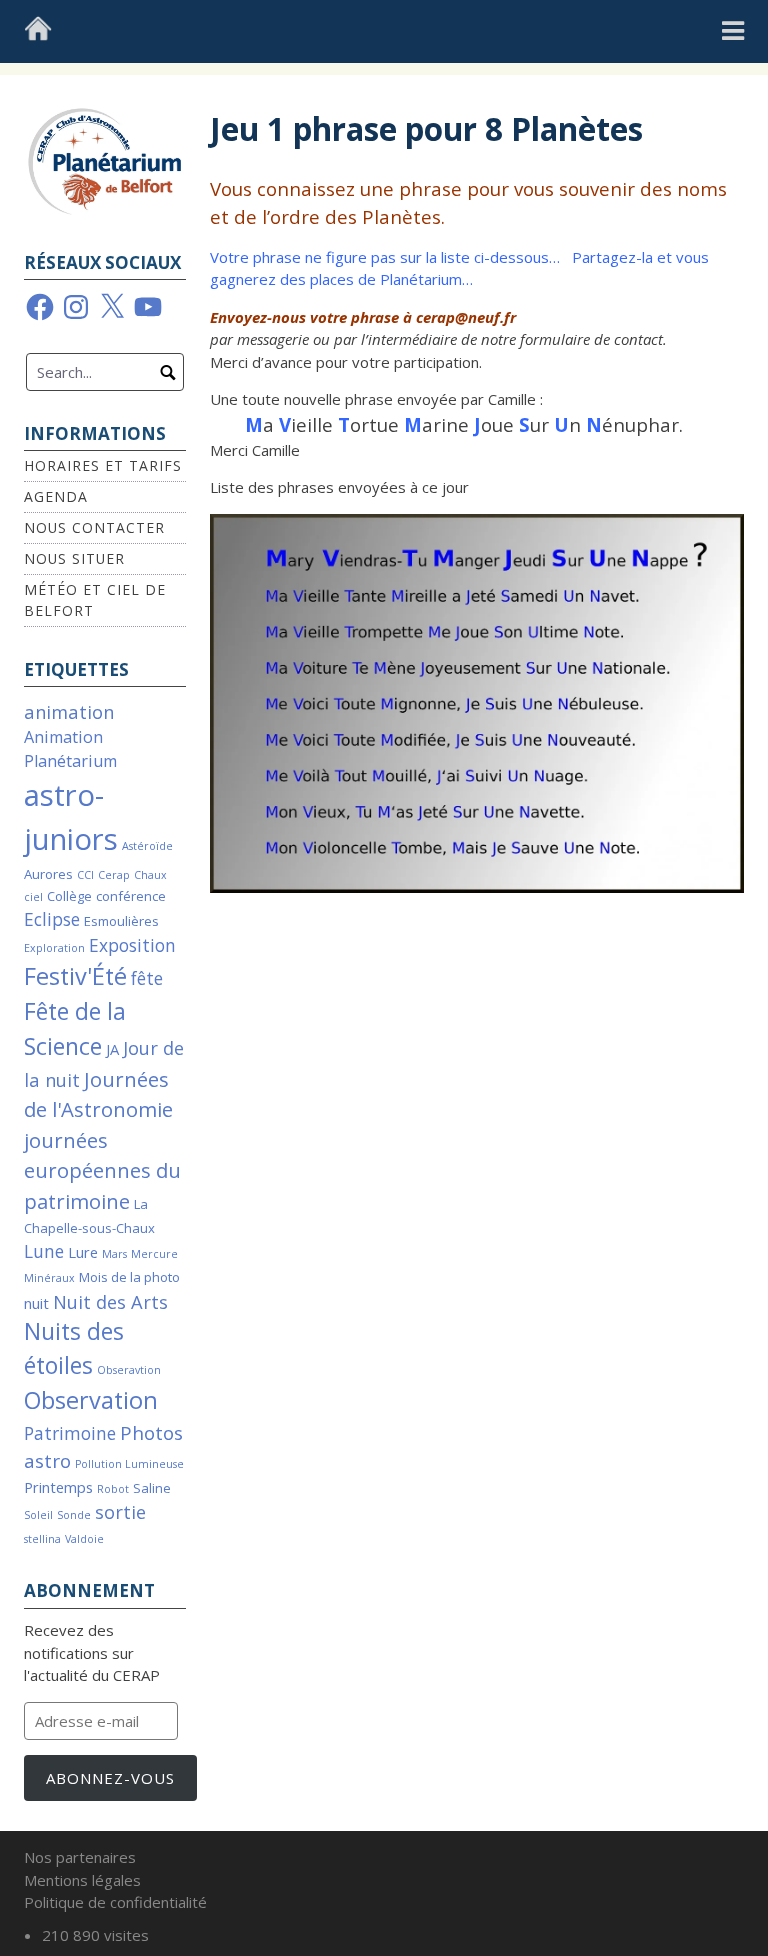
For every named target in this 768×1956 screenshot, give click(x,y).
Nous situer (74, 558)
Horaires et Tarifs (103, 465)
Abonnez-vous (110, 1778)
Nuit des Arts (110, 1301)
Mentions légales (82, 1880)
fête (147, 978)
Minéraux (49, 1278)
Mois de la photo (129, 1277)
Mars (114, 1254)
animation (69, 711)
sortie (120, 1511)
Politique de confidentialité (115, 1902)
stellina (42, 1539)
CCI (85, 875)
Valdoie (84, 1539)
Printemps (58, 1487)
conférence (131, 896)
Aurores (48, 874)
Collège (69, 896)
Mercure (154, 1254)
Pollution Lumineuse (129, 1464)
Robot (113, 1489)
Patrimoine (70, 1433)
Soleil (38, 1515)
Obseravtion (129, 1370)
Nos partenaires (80, 1857)
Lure (83, 1252)
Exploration (54, 948)
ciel (33, 897)
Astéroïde (147, 846)
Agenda (56, 496)
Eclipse (52, 919)
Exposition (132, 945)
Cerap (114, 875)
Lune (44, 1251)
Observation (91, 1400)
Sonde (74, 1515)
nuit (36, 1303)
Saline (152, 1488)
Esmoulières (121, 921)
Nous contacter (94, 527)
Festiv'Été (75, 976)
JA (112, 1049)
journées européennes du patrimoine (102, 1170)
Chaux (150, 875)
